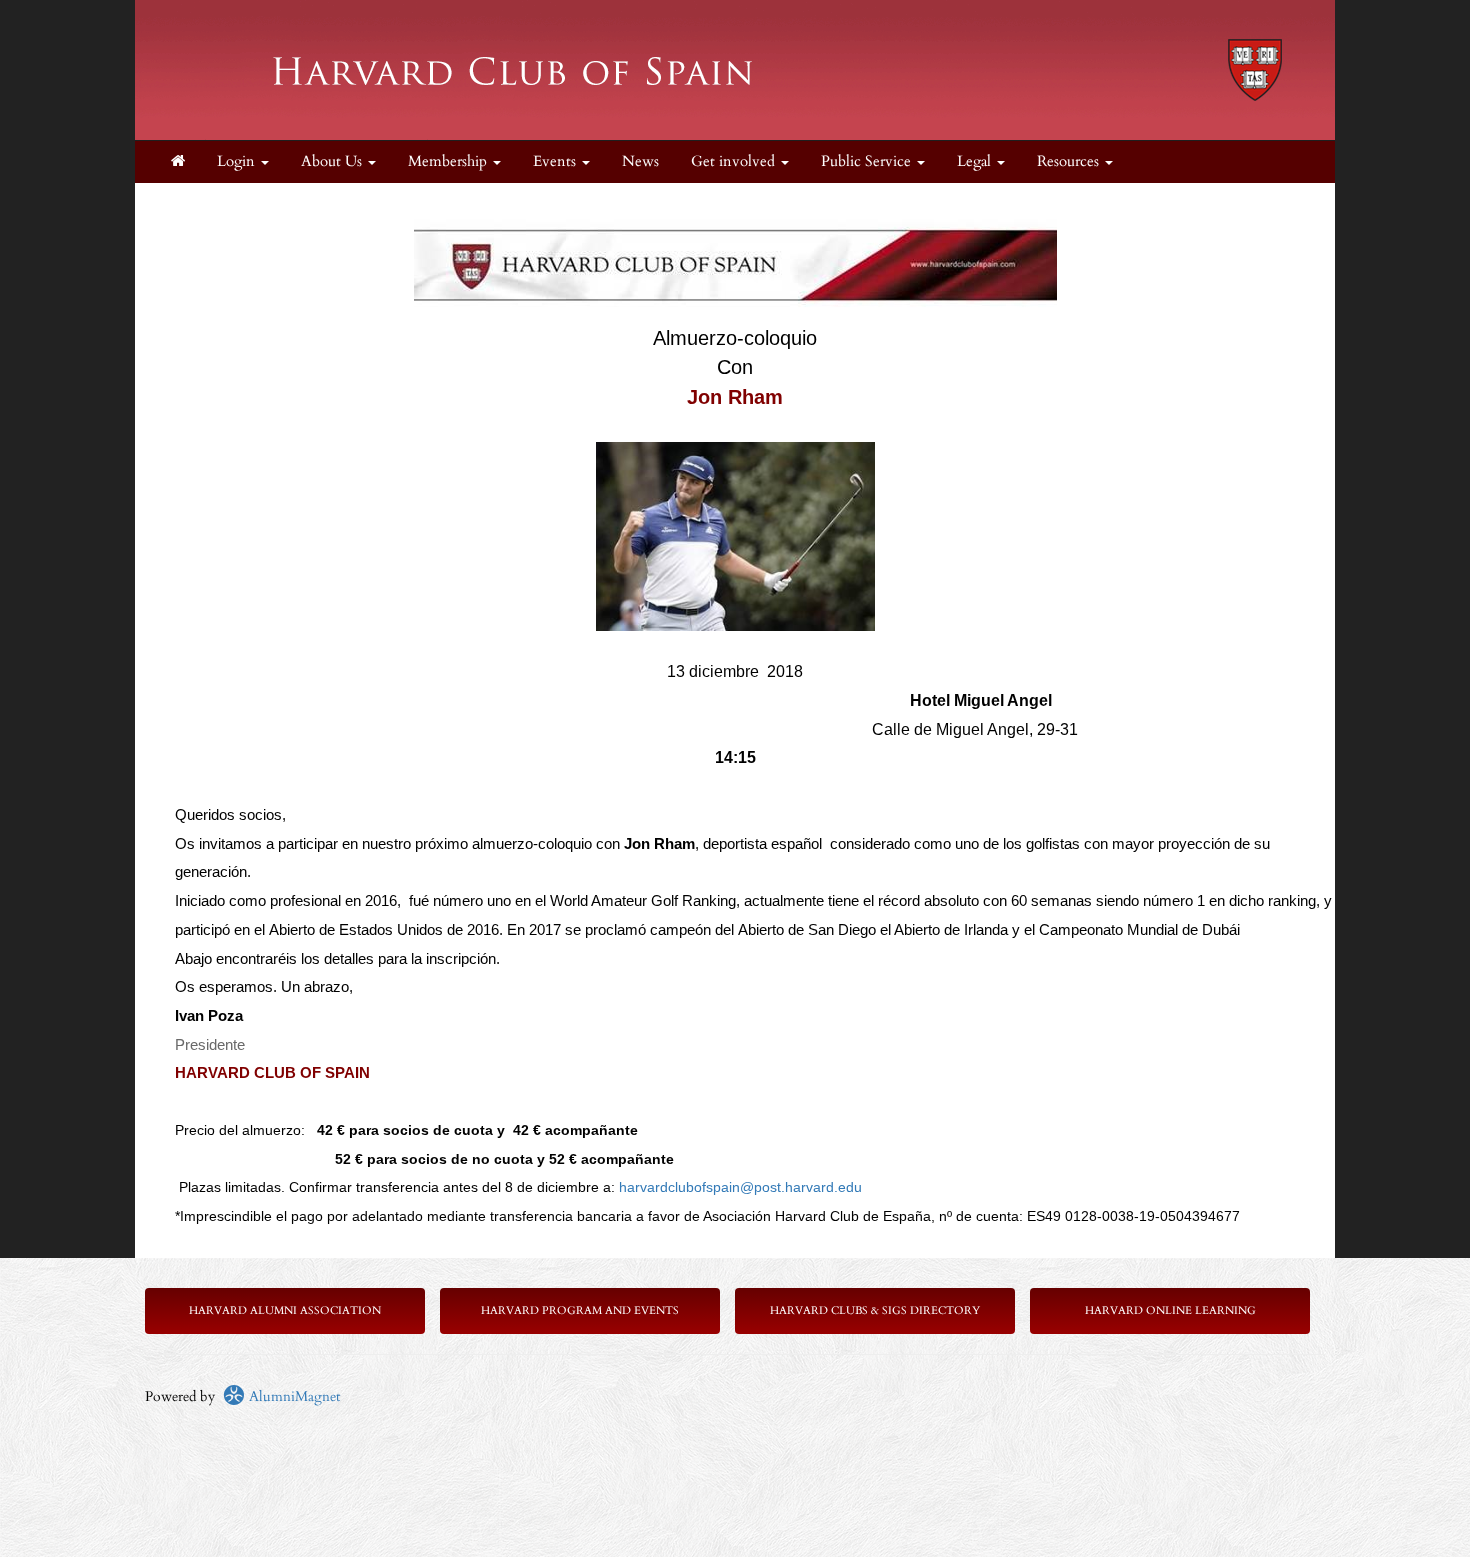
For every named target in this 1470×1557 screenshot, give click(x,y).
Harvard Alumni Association (285, 1310)
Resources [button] (1070, 161)
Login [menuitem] (238, 161)
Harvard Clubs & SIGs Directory (875, 1310)
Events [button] (556, 161)
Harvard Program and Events (580, 1310)
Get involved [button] (735, 161)
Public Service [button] (868, 161)
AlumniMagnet (292, 1396)
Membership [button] (449, 161)
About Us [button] (333, 161)
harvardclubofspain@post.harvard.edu (740, 1187)
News (640, 161)
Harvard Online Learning (1170, 1310)
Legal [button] (976, 161)
